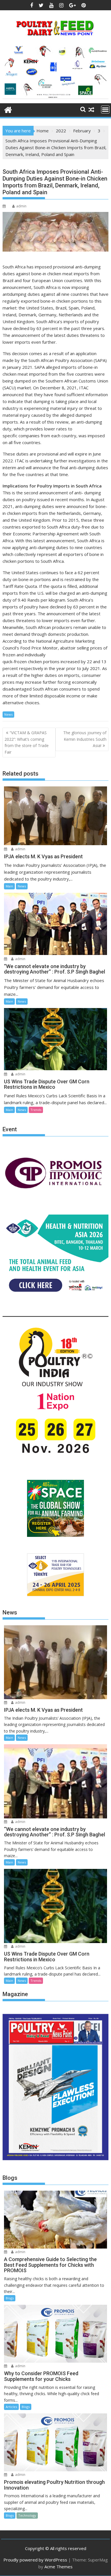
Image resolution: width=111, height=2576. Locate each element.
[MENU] (105, 110)
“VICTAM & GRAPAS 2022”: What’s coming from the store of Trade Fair (27, 742)
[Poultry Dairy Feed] (8, 109)
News (8, 714)
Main (9, 886)
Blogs (10, 2298)
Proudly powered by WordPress (35, 2560)
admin (21, 206)
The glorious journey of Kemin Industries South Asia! (85, 739)
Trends (36, 1110)
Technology (27, 2515)
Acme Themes (58, 2567)
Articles (11, 2407)
